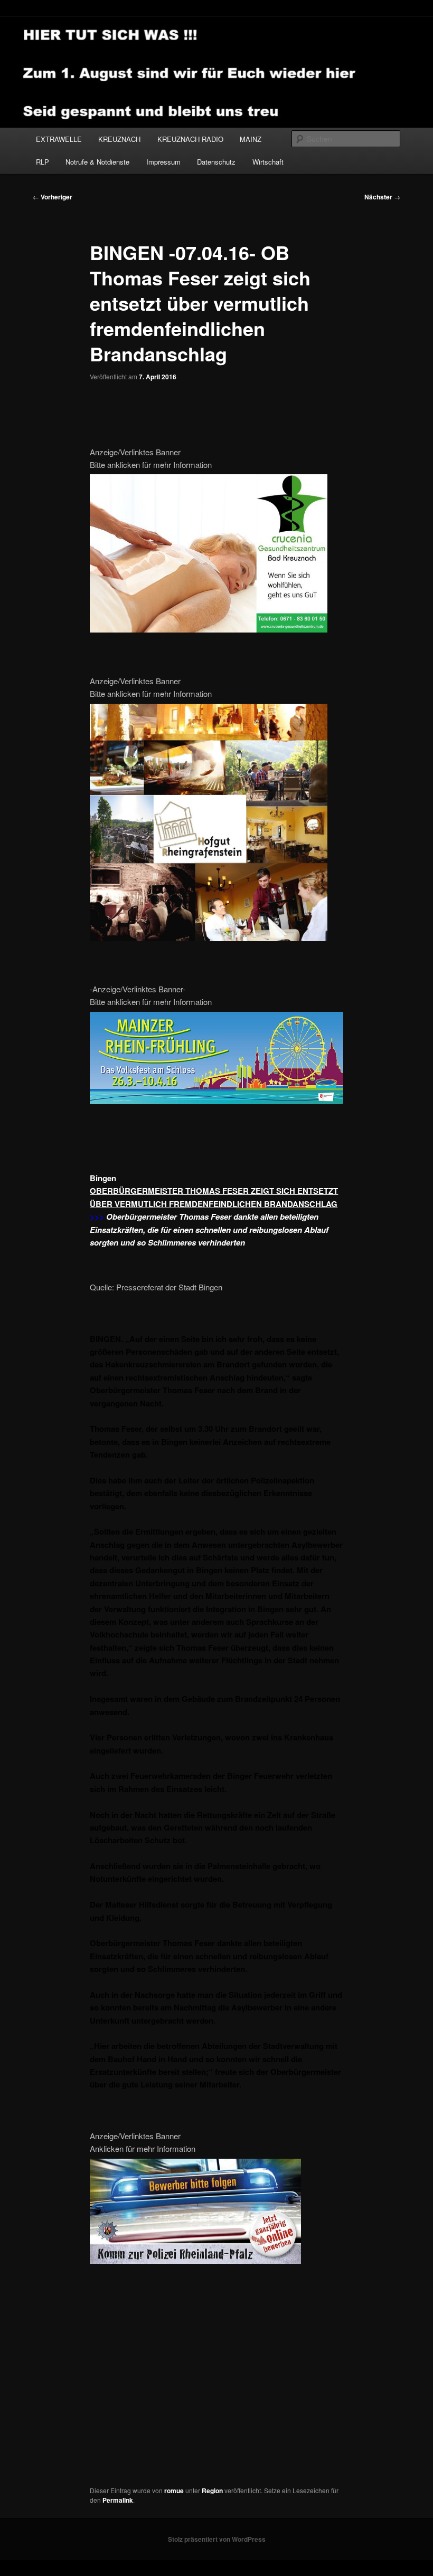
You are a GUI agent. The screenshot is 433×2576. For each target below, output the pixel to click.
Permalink (118, 2500)
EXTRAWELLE (59, 139)
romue (174, 2491)
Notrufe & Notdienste (97, 162)
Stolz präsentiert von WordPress (217, 2539)
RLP (43, 162)
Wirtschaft (268, 162)
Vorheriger (53, 197)
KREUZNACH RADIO (190, 139)
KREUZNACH (119, 139)
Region (212, 2491)
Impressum (163, 162)
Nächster (382, 197)
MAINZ (251, 139)
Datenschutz (216, 162)
